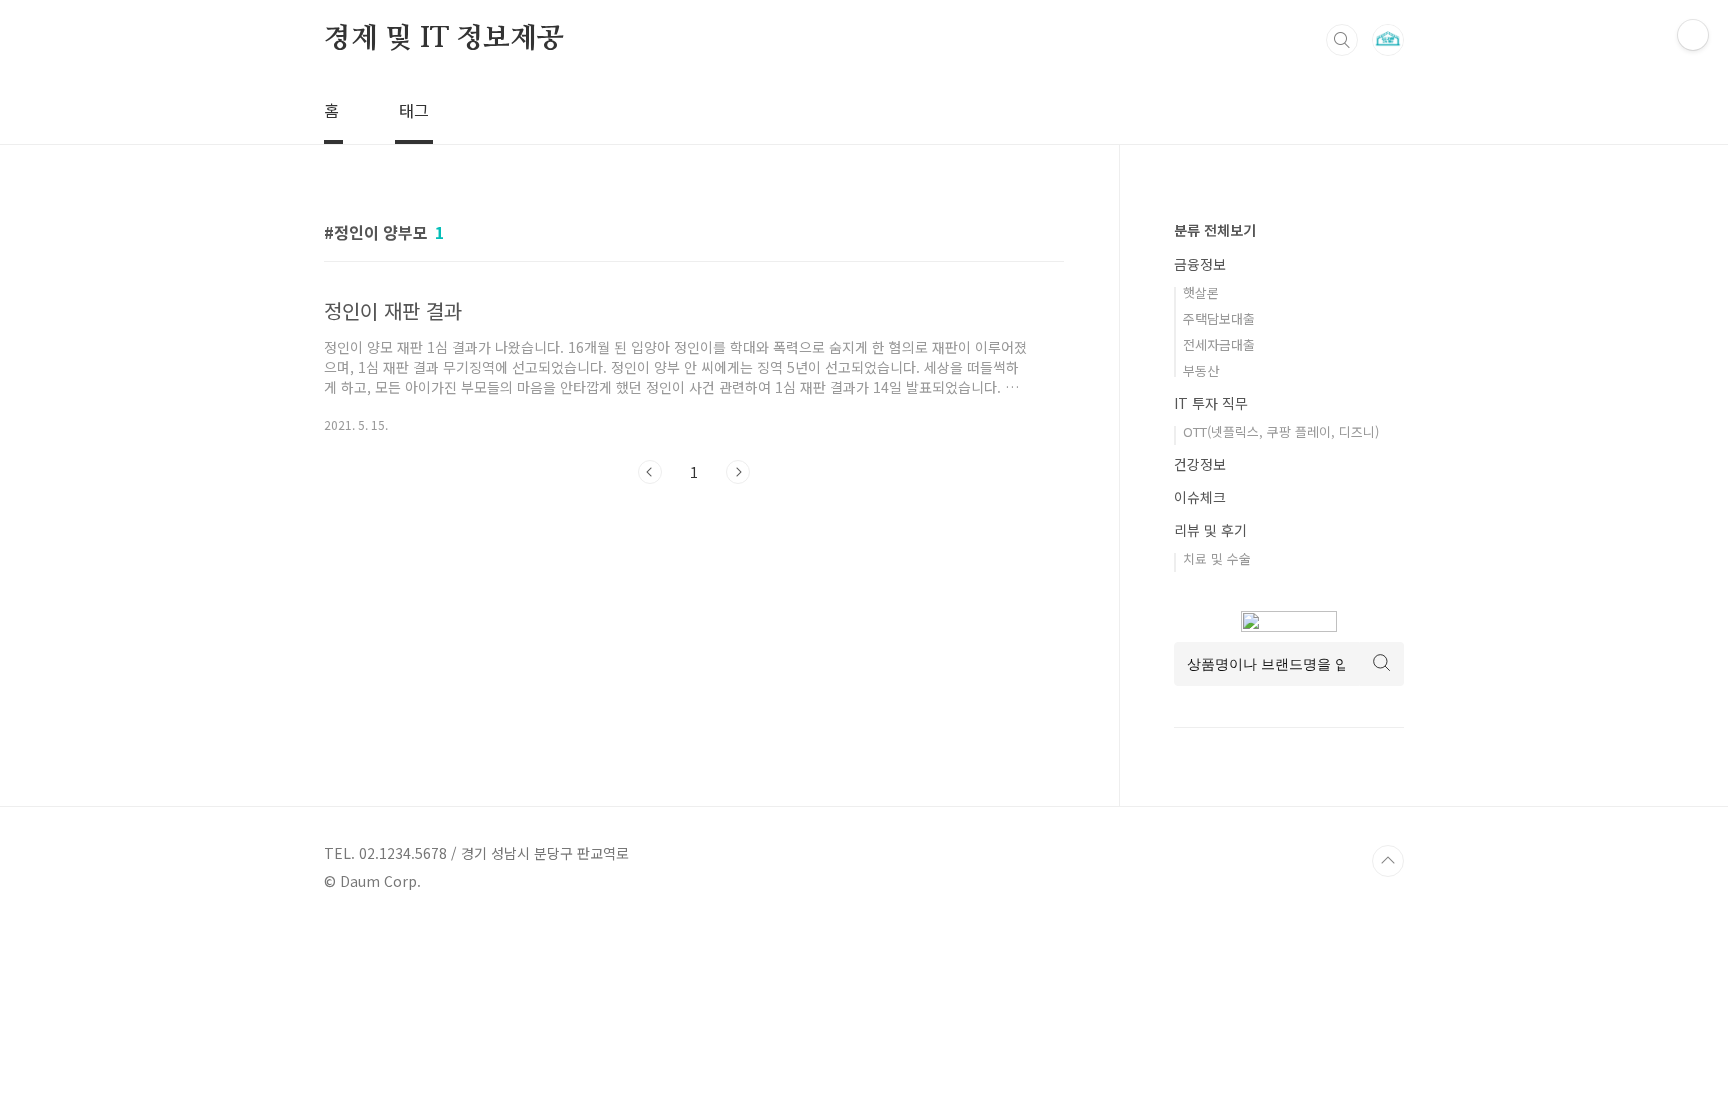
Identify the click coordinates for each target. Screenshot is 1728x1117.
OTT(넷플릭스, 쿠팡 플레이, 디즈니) (1281, 431)
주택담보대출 (1219, 318)
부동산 (1201, 370)
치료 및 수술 (1217, 558)
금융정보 (1200, 264)
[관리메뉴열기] (1693, 35)
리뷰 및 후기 (1210, 530)
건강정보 (1200, 464)
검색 (1342, 40)
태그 (414, 110)
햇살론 (1201, 292)
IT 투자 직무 (1211, 403)
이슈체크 (1200, 497)
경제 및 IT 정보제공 (444, 39)
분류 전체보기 (1215, 230)
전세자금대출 (1219, 344)
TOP (1388, 861)
